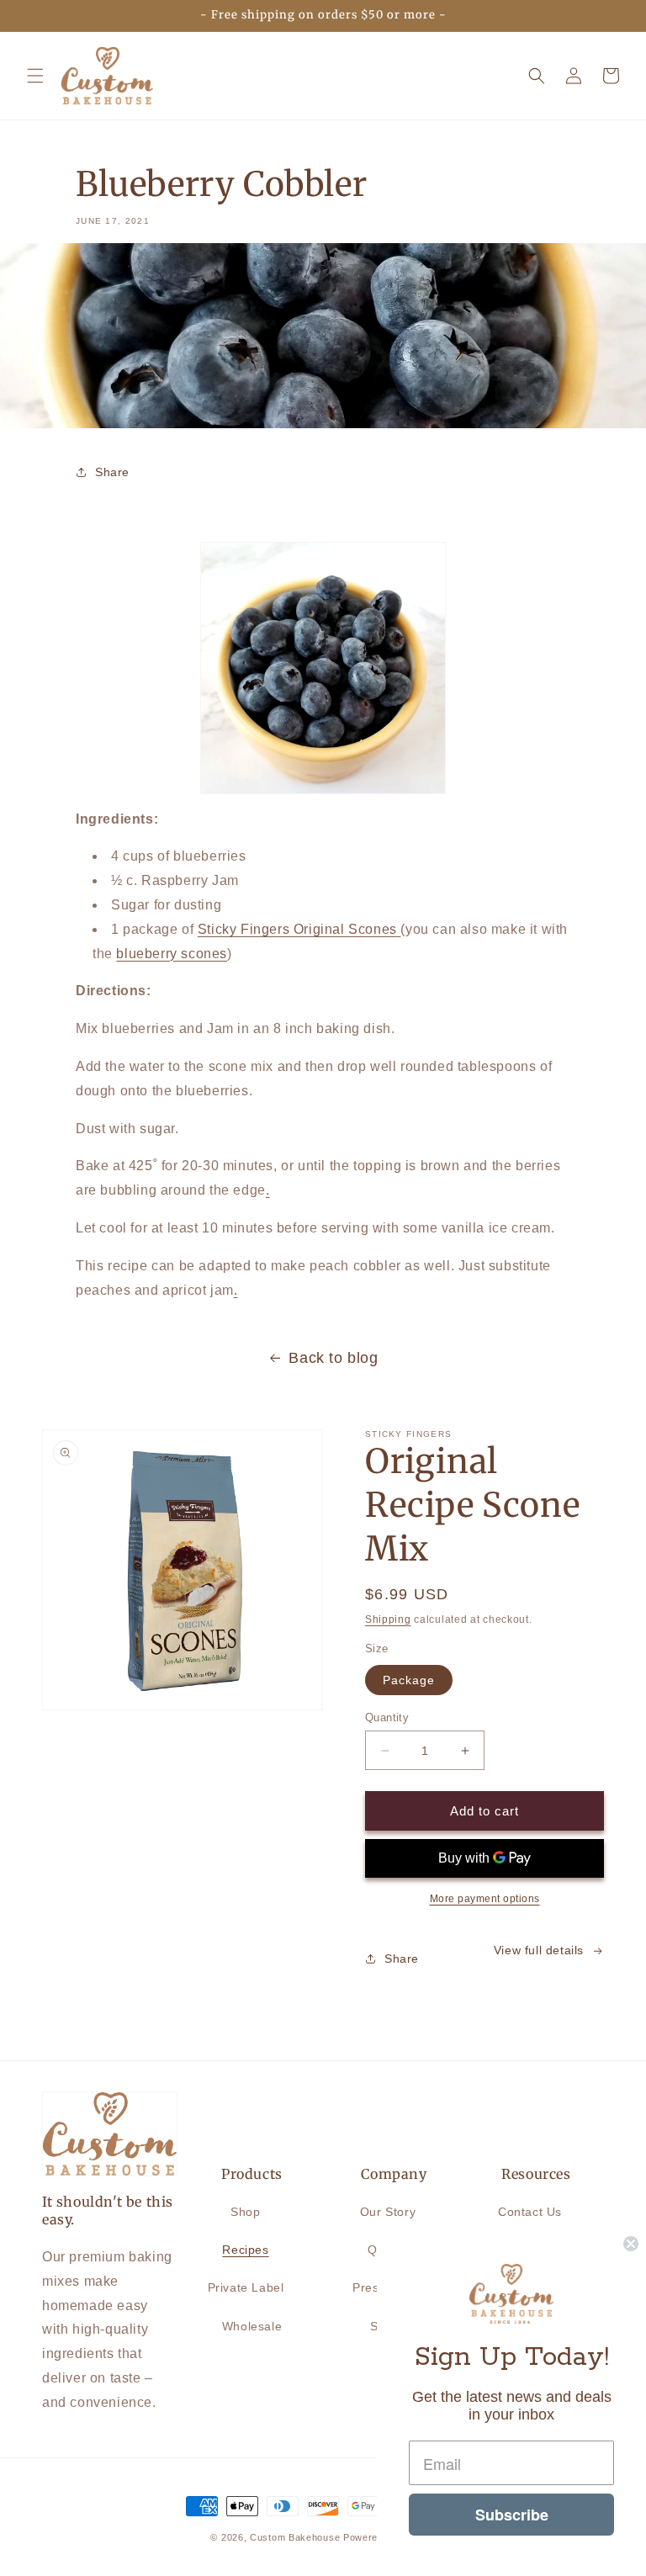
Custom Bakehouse (295, 2537)
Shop (245, 2212)
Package (409, 1680)
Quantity (387, 1717)
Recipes (245, 2250)
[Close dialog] (631, 2244)
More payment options (485, 1899)
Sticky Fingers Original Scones (297, 929)
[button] (35, 76)
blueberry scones (172, 954)
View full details (539, 1950)
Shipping (388, 1619)
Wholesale (252, 2326)
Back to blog (333, 1358)
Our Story (388, 2212)
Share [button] (112, 472)
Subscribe (512, 2515)
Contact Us (530, 2212)
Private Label (246, 2287)
